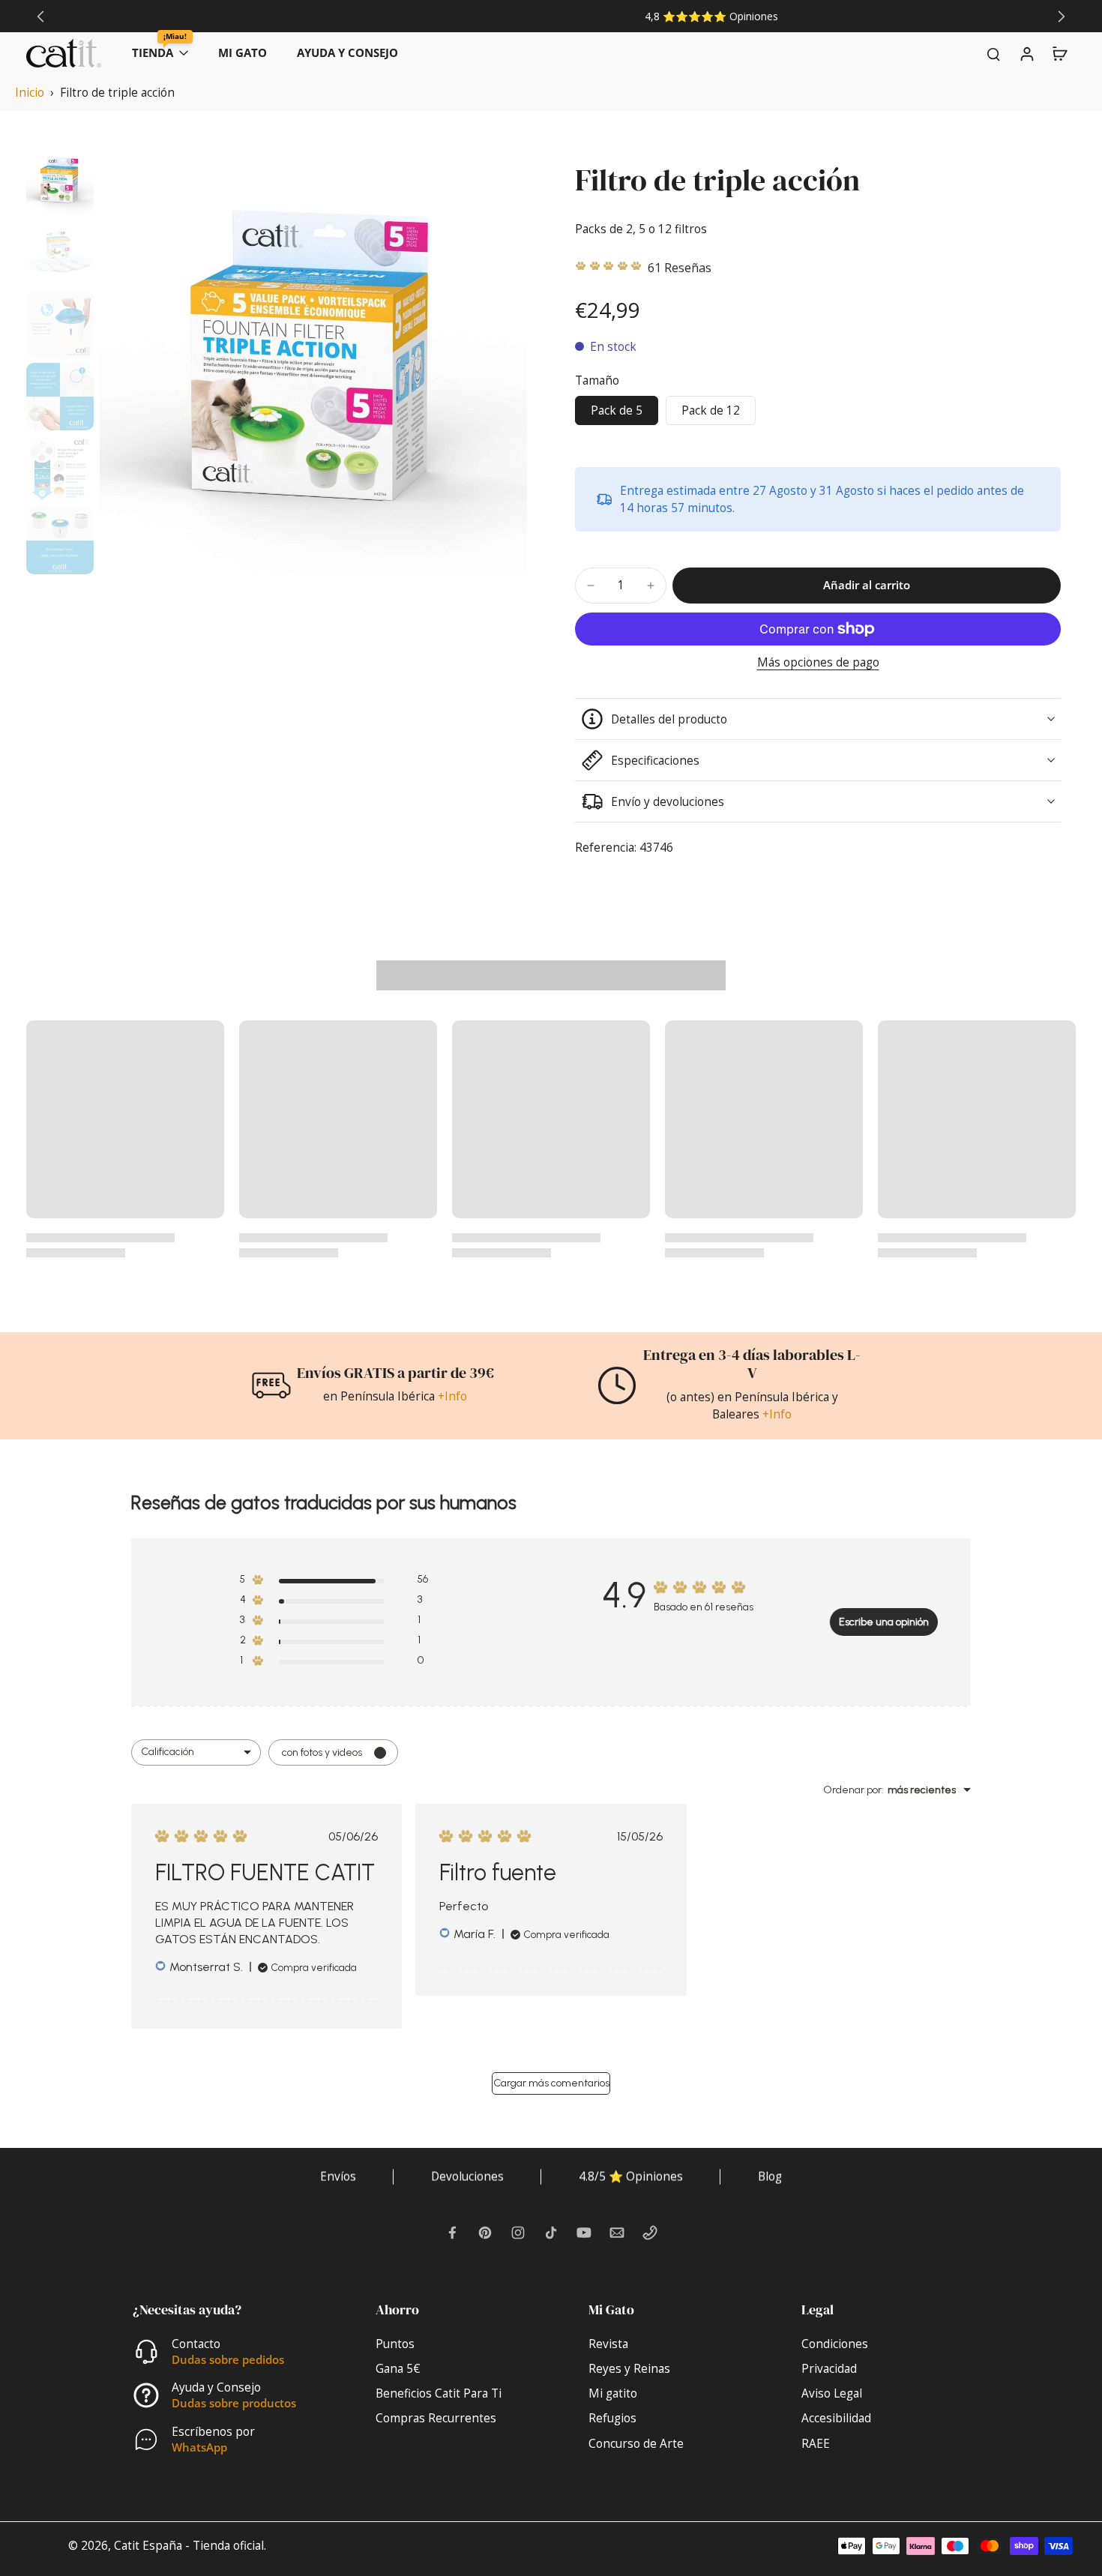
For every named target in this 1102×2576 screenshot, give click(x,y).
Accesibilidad (836, 2418)
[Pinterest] (485, 2233)
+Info (452, 1396)
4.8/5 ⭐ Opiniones (631, 2177)
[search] (993, 53)
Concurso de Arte (636, 2444)
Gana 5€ (398, 2369)
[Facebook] (452, 2233)
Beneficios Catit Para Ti (439, 2393)
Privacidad (829, 2369)
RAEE (816, 2444)
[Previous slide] (40, 16)
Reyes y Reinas (629, 2369)
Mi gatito (613, 2393)
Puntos (395, 2344)
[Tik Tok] (551, 2233)
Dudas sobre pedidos (228, 2360)
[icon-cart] (1059, 53)
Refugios (612, 2418)
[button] (867, 585)
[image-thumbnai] (60, 181)
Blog (770, 2177)
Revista (608, 2344)
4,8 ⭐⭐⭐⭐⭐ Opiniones (551, 16)
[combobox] (196, 1752)
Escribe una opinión (884, 1622)
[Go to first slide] (1062, 16)
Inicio (30, 93)
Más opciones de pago (818, 663)
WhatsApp (199, 2447)
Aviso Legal (832, 2393)
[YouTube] (584, 2233)
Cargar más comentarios (551, 2083)
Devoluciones (467, 2177)
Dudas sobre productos (234, 2403)
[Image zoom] (313, 361)
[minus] (591, 586)
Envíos (338, 2177)
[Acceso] (1026, 53)
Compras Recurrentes (436, 2418)
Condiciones (835, 2344)
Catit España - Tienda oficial (189, 2546)
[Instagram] (518, 2233)
